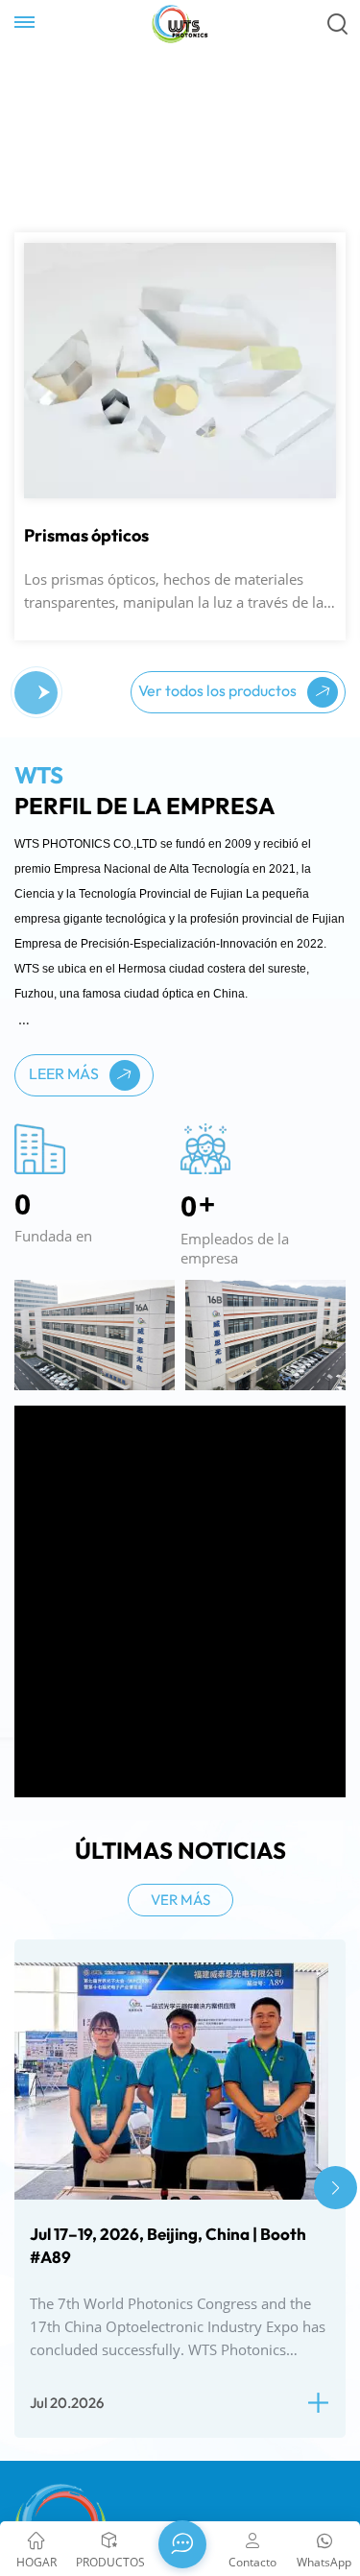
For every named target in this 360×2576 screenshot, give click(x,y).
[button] (29, 708)
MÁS (51, 292)
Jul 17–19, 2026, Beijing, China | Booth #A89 (168, 2260)
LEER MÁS (65, 1088)
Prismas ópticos (86, 550)
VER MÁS (180, 1915)
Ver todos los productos (219, 705)
